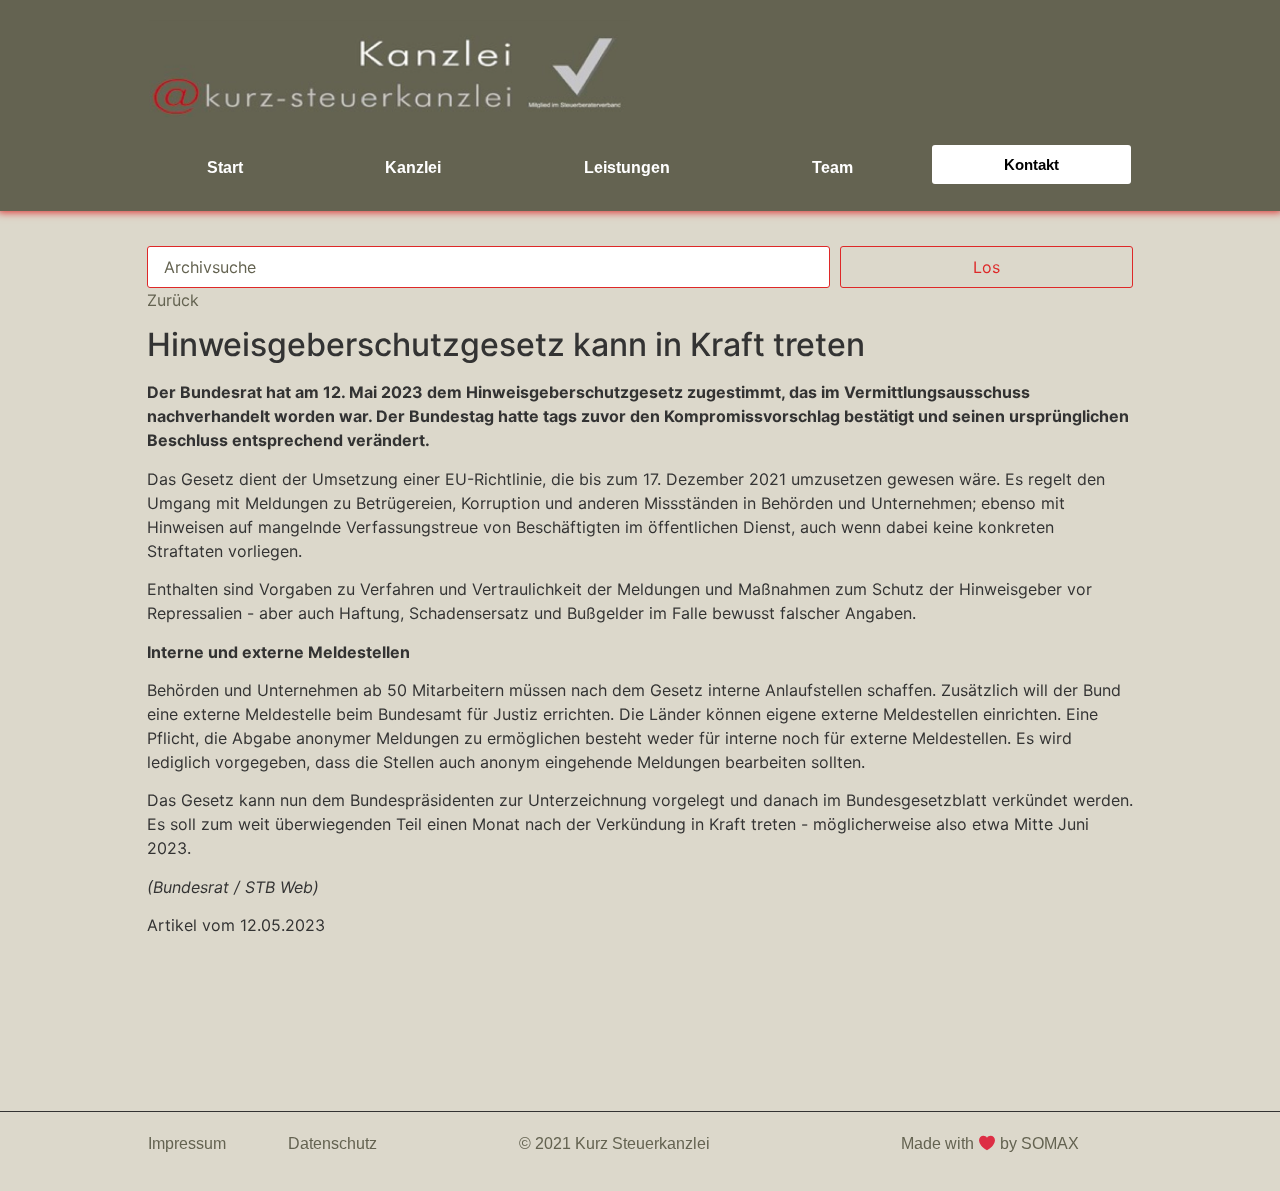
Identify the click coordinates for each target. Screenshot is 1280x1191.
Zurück (173, 300)
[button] (1032, 164)
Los (986, 267)
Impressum (187, 1143)
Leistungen (627, 167)
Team (832, 167)
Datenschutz (332, 1143)
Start (225, 167)
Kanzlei (413, 167)
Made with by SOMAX (992, 1143)
